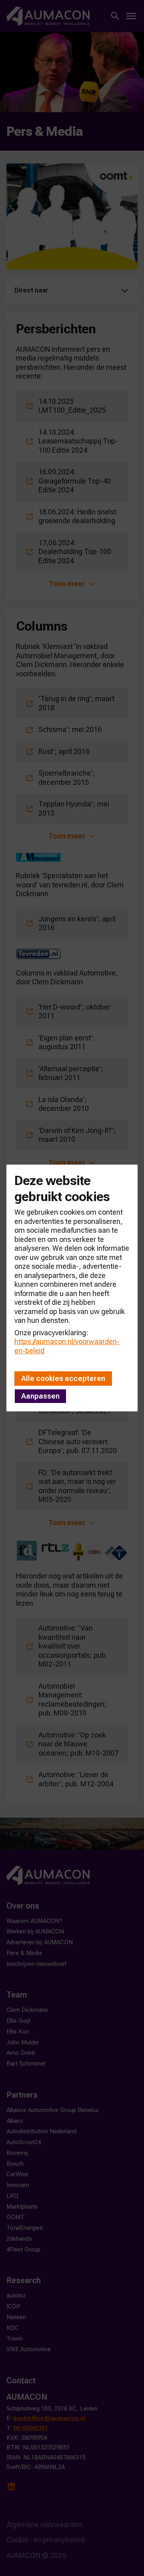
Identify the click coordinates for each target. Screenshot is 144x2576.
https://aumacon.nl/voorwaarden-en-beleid (67, 1346)
